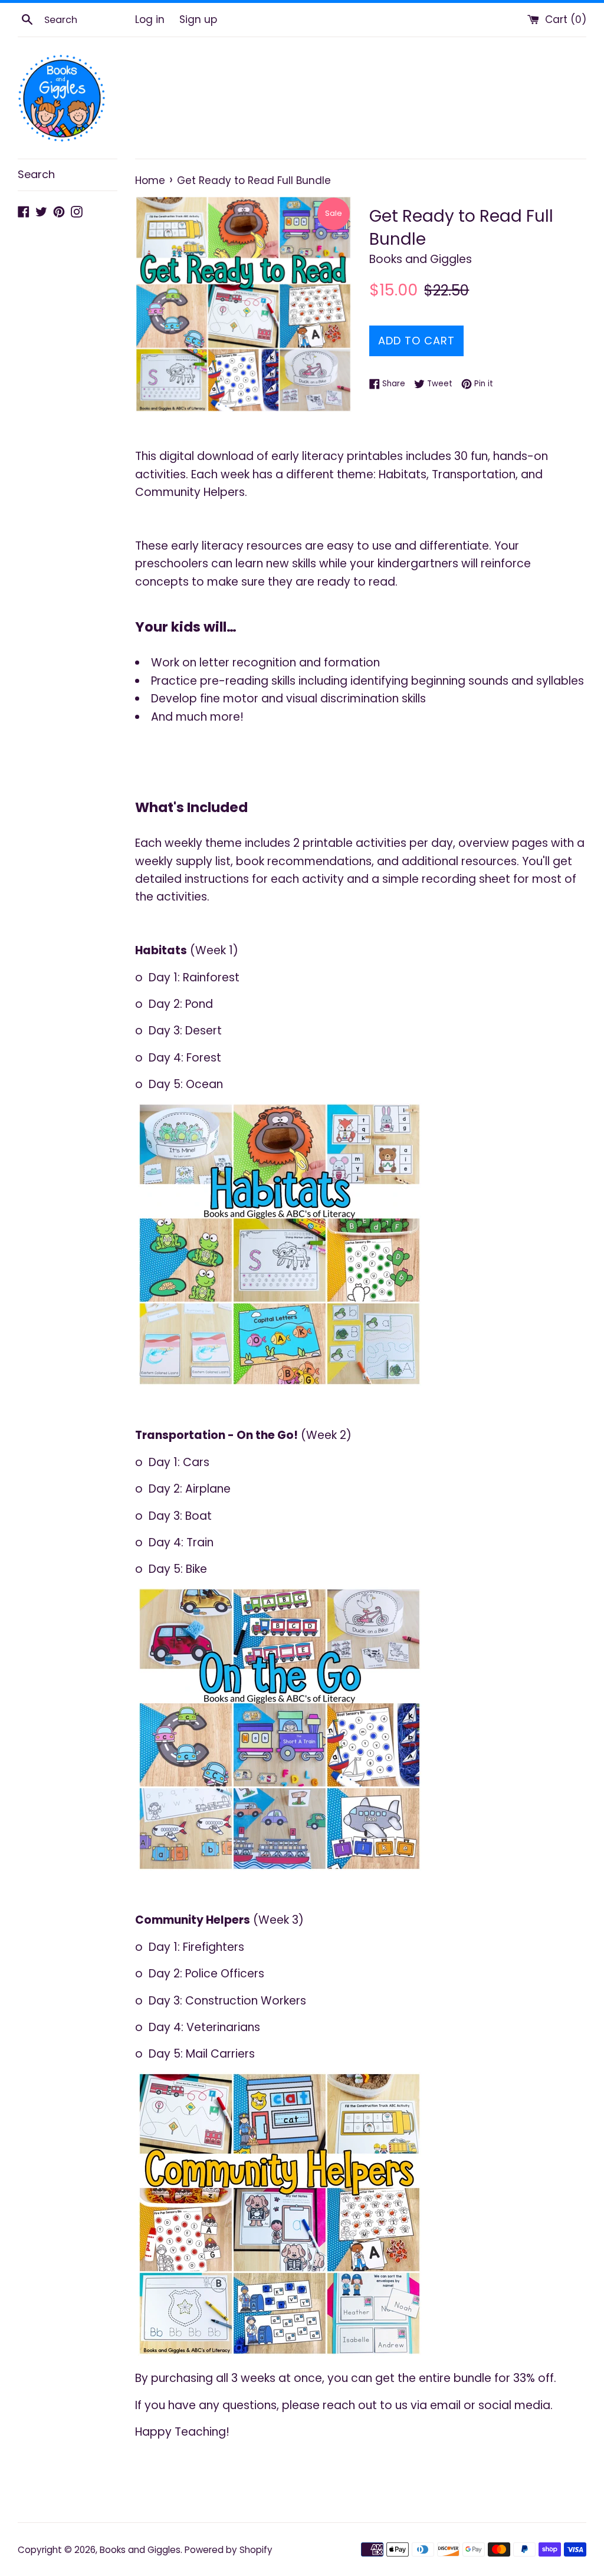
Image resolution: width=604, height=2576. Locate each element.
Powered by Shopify (229, 2550)
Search (36, 174)
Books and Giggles (140, 2550)
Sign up (198, 19)
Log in (150, 19)
